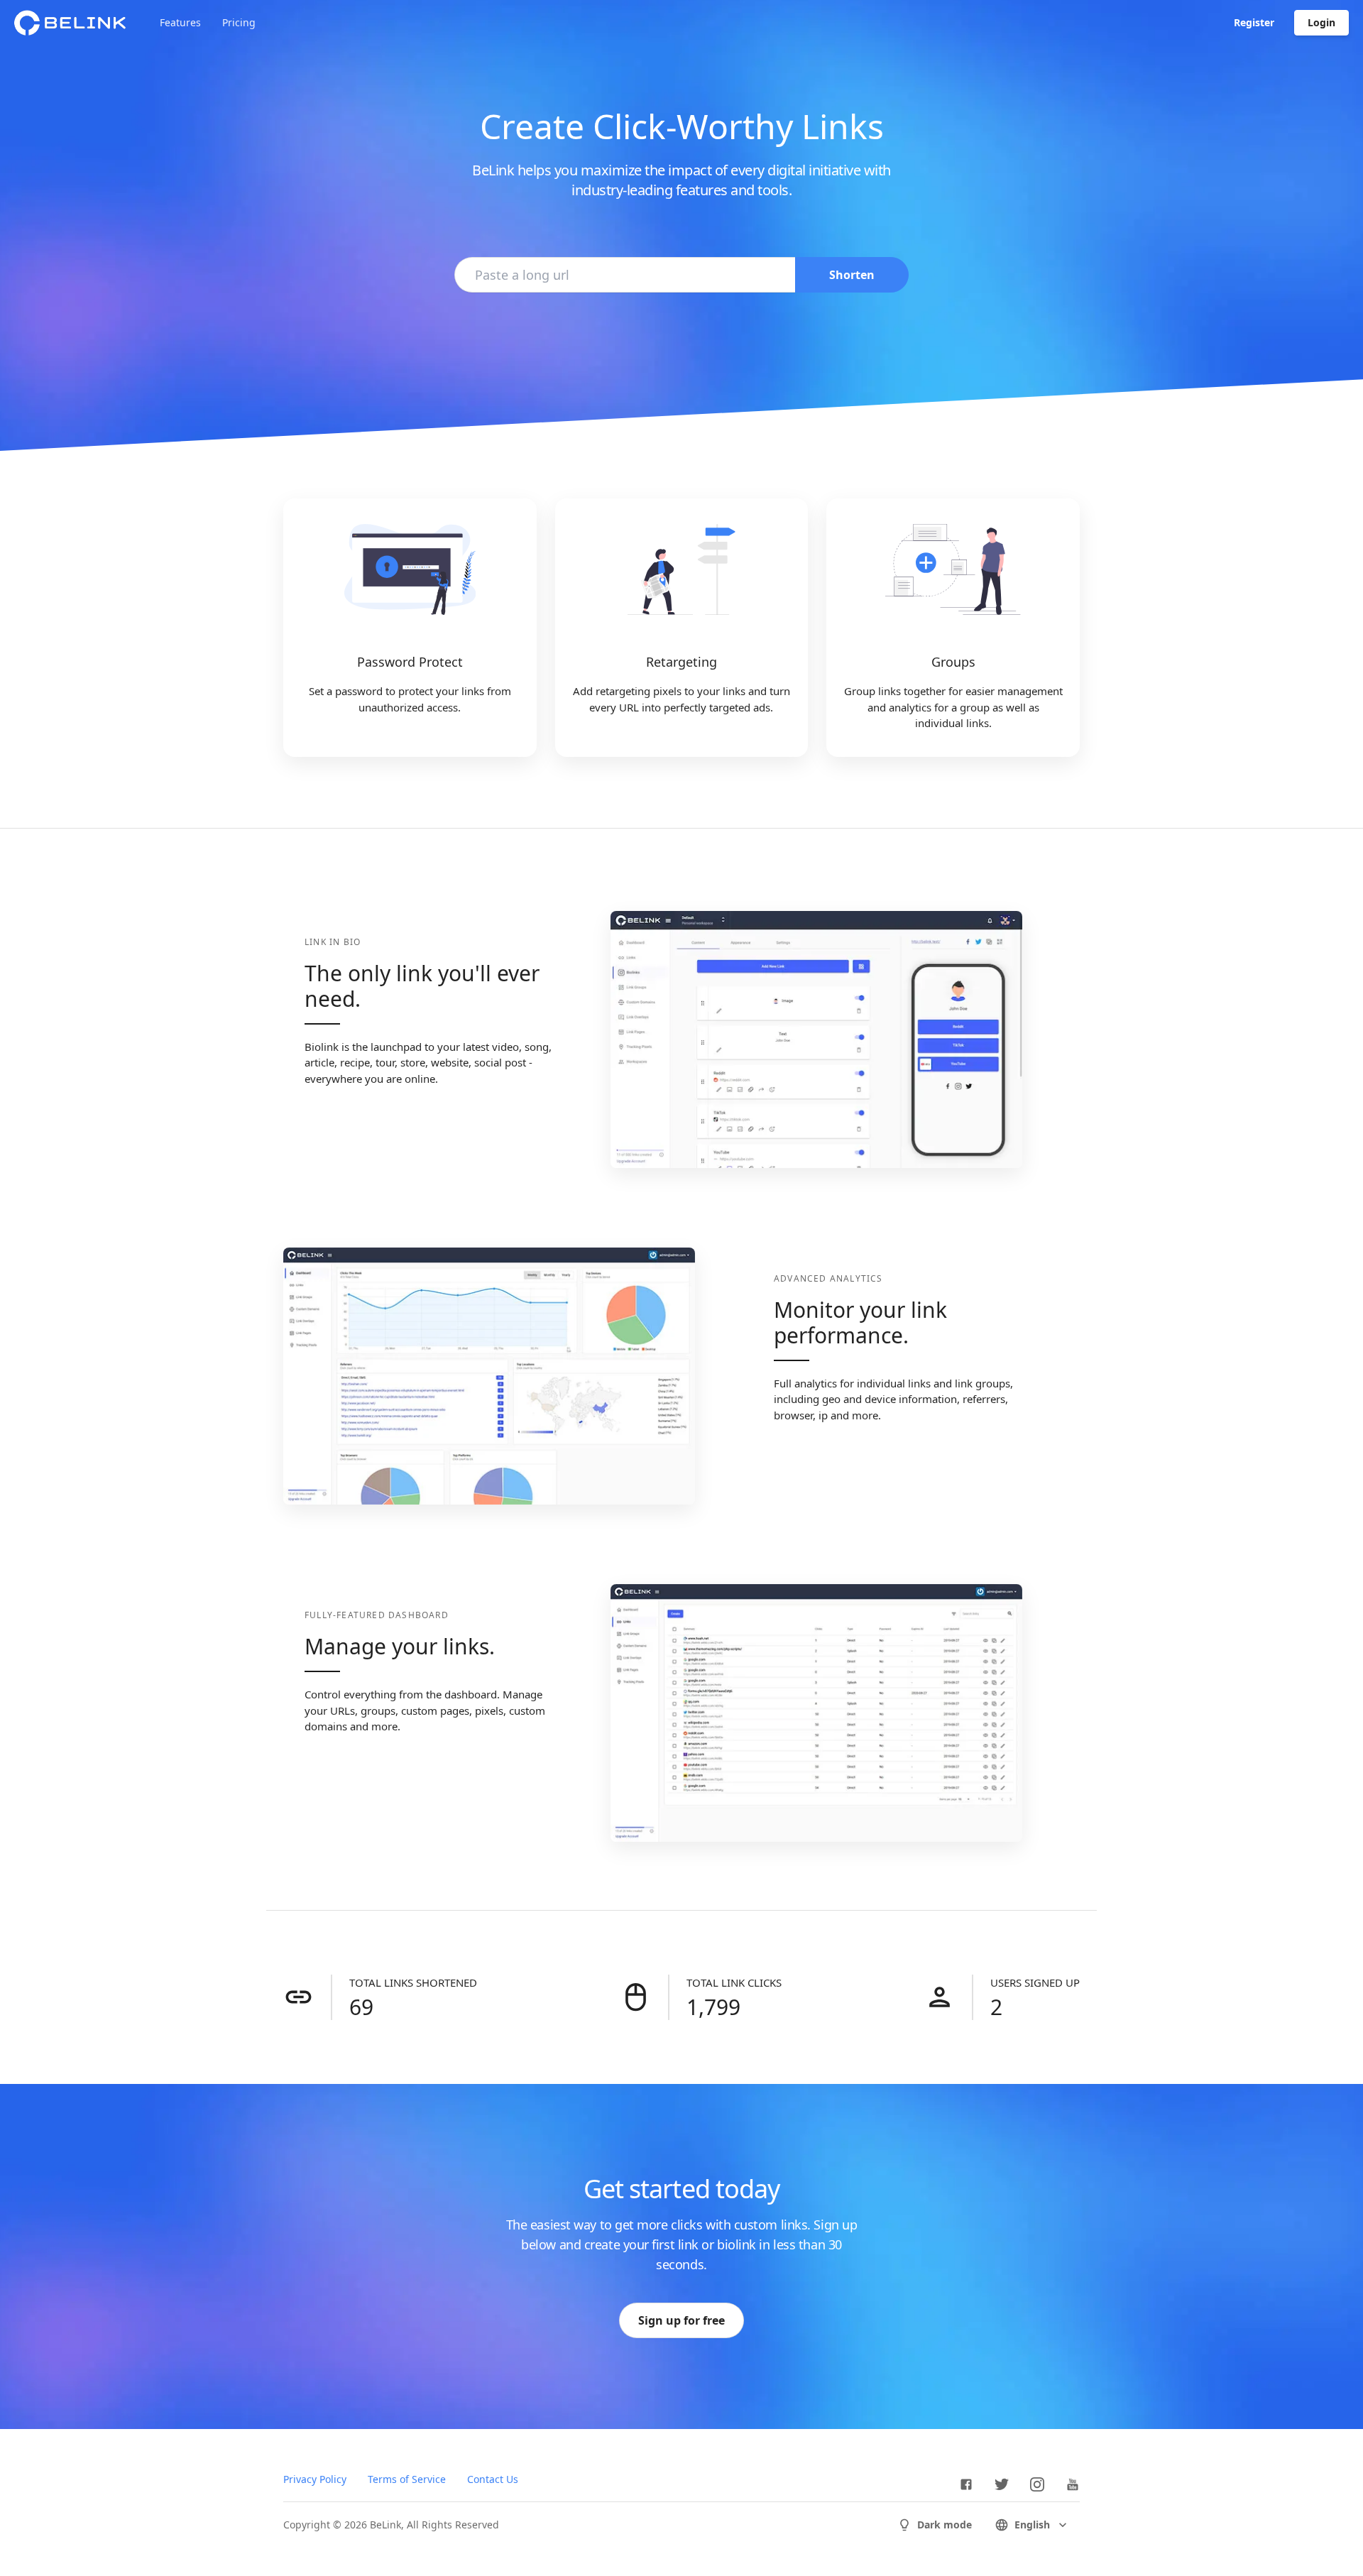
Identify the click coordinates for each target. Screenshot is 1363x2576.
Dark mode (945, 2525)
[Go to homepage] (70, 23)
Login (1321, 22)
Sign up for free (681, 2320)
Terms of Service (407, 2479)
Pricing (239, 22)
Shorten (852, 275)
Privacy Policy (315, 2479)
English (1032, 2525)
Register (1254, 22)
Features (180, 22)
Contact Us (493, 2479)
